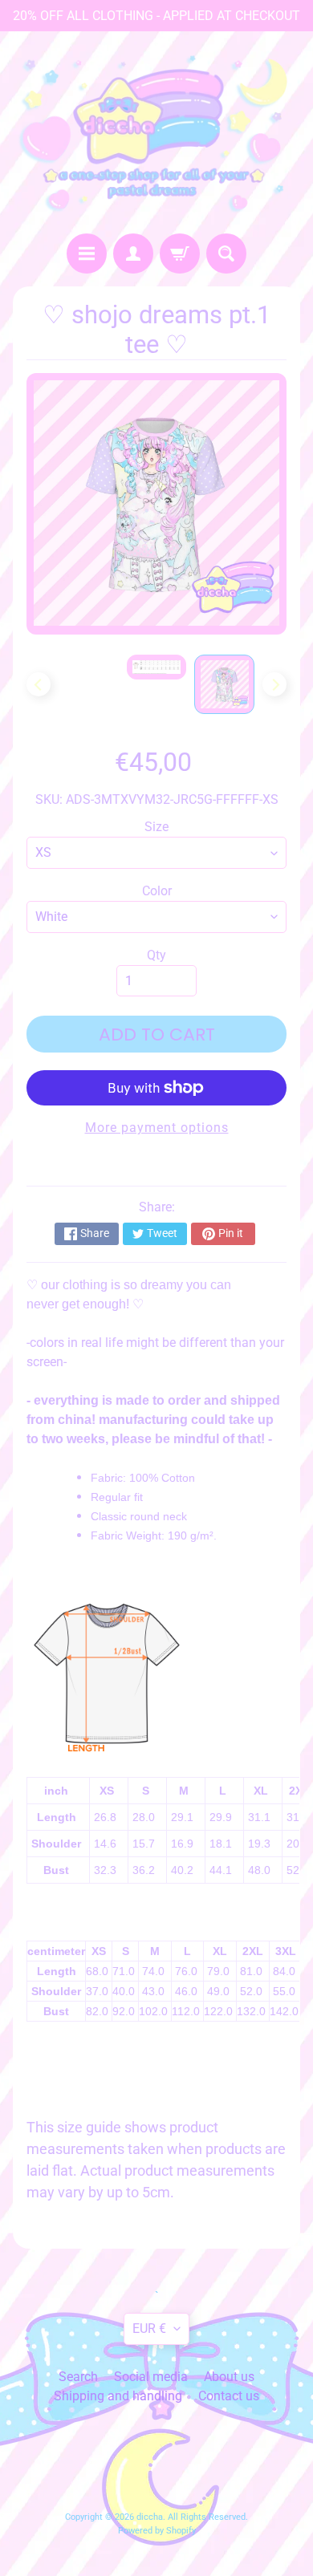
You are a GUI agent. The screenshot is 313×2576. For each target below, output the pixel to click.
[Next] (274, 684)
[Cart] (180, 254)
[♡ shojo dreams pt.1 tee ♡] (224, 684)
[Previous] (39, 684)
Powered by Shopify (157, 2531)
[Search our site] (226, 254)
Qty (156, 955)
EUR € (149, 2329)
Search (78, 2377)
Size (156, 827)
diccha (150, 2517)
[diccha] (156, 132)
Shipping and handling (118, 2396)
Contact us (229, 2396)
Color (157, 891)
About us (229, 2377)
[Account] (133, 254)
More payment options (157, 1128)
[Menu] (87, 254)
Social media (151, 2377)
